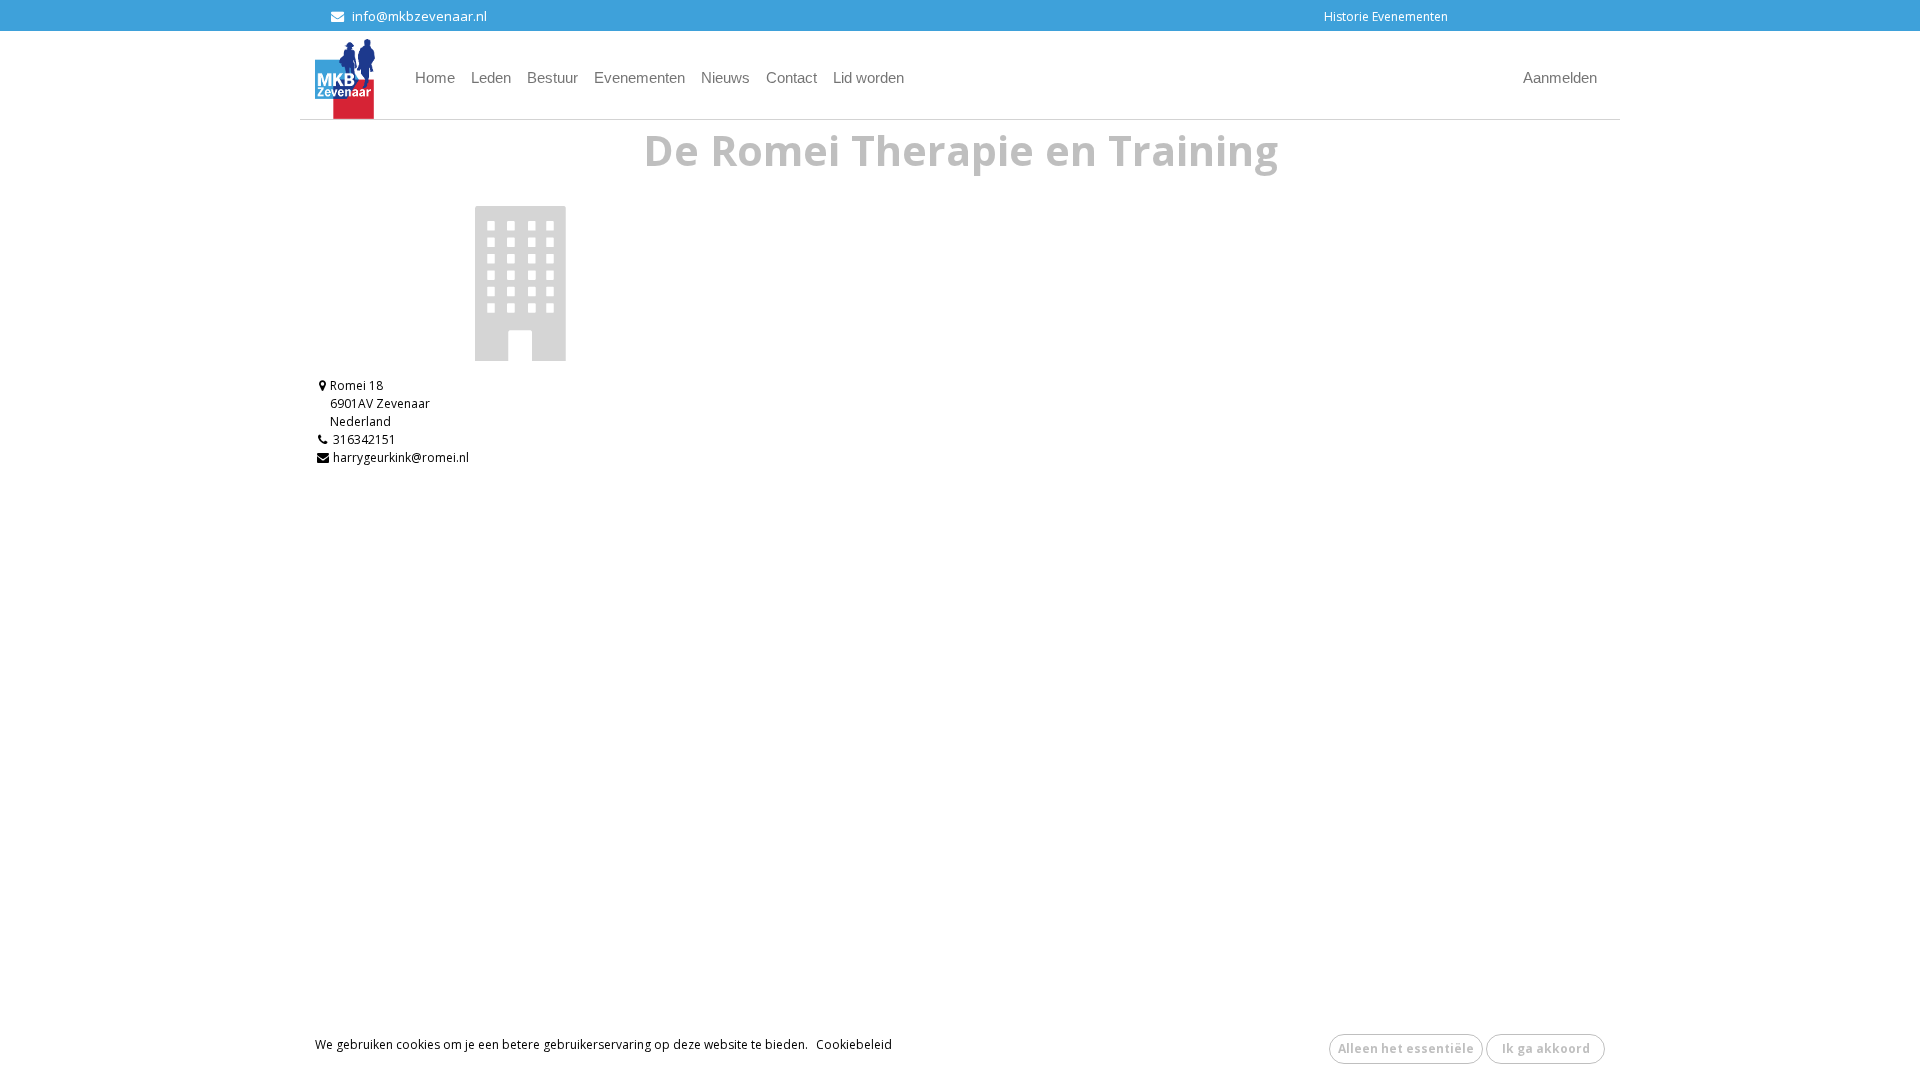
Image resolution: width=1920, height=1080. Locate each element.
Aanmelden (1560, 77)
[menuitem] (435, 78)
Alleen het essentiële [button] (1406, 1048)
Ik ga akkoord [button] (1546, 1048)
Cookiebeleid (854, 1044)
